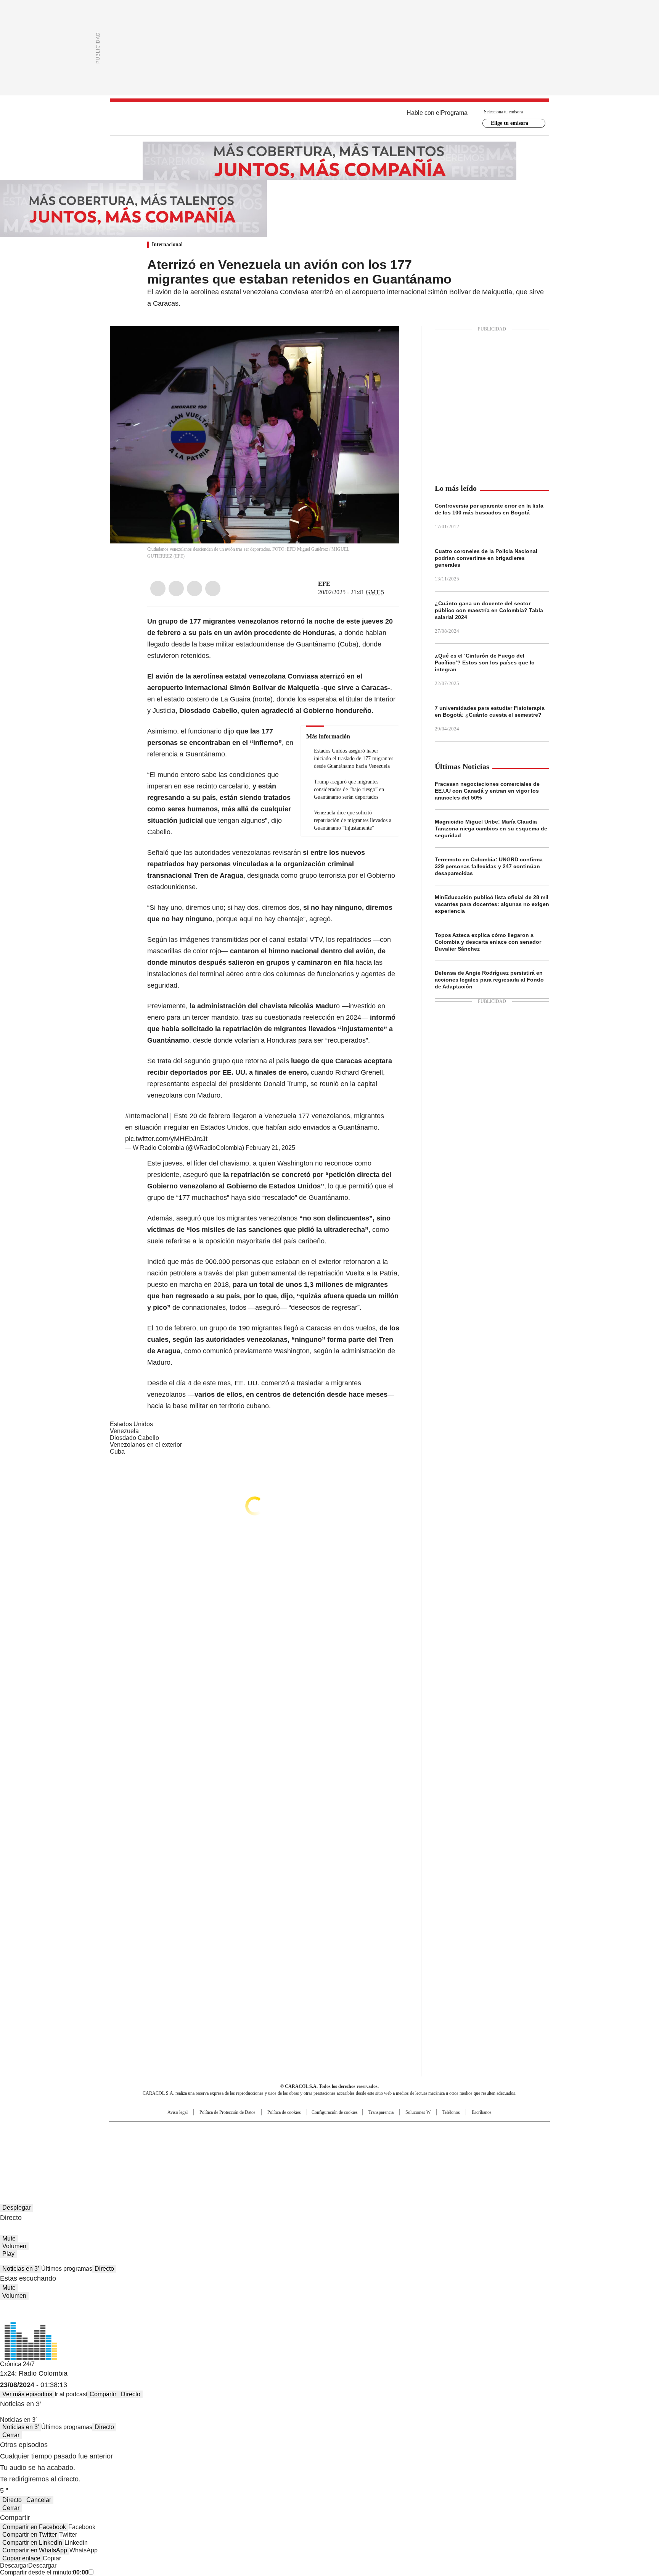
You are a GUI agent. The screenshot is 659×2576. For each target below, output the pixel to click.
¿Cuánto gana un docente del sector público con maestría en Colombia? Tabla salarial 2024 (489, 610)
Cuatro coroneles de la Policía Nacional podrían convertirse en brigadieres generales (486, 558)
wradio (315, 2143)
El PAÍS (239, 2131)
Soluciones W (418, 2112)
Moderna (275, 2154)
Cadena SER (388, 2131)
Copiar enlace (21, 2558)
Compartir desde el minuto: (44, 2572)
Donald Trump (285, 1084)
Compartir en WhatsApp (35, 2550)
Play (8, 2254)
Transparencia (381, 2112)
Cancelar (39, 2500)
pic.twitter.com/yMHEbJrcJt (166, 1139)
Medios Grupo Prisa (174, 2157)
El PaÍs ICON (344, 2154)
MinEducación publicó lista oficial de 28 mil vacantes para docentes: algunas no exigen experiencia (492, 904)
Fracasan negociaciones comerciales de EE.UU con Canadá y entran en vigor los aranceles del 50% (487, 791)
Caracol (467, 2131)
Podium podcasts (311, 2154)
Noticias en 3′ (21, 2269)
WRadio (329, 119)
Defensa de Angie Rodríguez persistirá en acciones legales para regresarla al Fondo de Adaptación (489, 980)
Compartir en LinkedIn (32, 2543)
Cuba (117, 1452)
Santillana (309, 2131)
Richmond (237, 2154)
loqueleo (410, 2154)
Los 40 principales (273, 2131)
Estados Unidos (131, 1424)
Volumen (14, 2246)
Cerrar (11, 2435)
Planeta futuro (432, 2143)
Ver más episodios (27, 2394)
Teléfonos (451, 2112)
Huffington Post (251, 2143)
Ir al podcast (71, 2394)
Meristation (448, 2154)
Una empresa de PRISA (175, 2138)
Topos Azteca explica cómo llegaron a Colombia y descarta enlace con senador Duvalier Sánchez (488, 942)
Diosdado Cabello (134, 1438)
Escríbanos (482, 2112)
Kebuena (464, 2143)
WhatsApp (213, 588)
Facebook (158, 588)
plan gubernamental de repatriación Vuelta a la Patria (317, 1273)
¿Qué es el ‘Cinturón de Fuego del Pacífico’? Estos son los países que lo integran (485, 663)
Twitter (176, 588)
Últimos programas (67, 2269)
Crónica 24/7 (17, 2364)
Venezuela (124, 1431)
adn (439, 2131)
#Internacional (147, 1116)
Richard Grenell (359, 1072)
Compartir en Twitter (30, 2535)
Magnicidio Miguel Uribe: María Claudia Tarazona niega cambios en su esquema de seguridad (491, 829)
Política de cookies (284, 2112)
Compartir (103, 2394)
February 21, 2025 (270, 1148)
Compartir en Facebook (34, 2527)
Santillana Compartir (351, 2131)
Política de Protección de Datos (227, 2112)
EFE (324, 584)
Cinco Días (345, 2143)
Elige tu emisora (510, 123)
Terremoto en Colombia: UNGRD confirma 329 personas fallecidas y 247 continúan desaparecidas (489, 866)
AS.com (414, 2131)
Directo (104, 2269)
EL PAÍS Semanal (400, 2143)
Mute (9, 2238)
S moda (376, 2154)
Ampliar (384, 342)
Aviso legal (178, 2112)
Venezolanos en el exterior (146, 1445)
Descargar (14, 2566)
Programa (454, 113)
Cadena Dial (373, 2143)
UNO (291, 2143)
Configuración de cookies (335, 2112)
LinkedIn (194, 588)
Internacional (167, 244)
